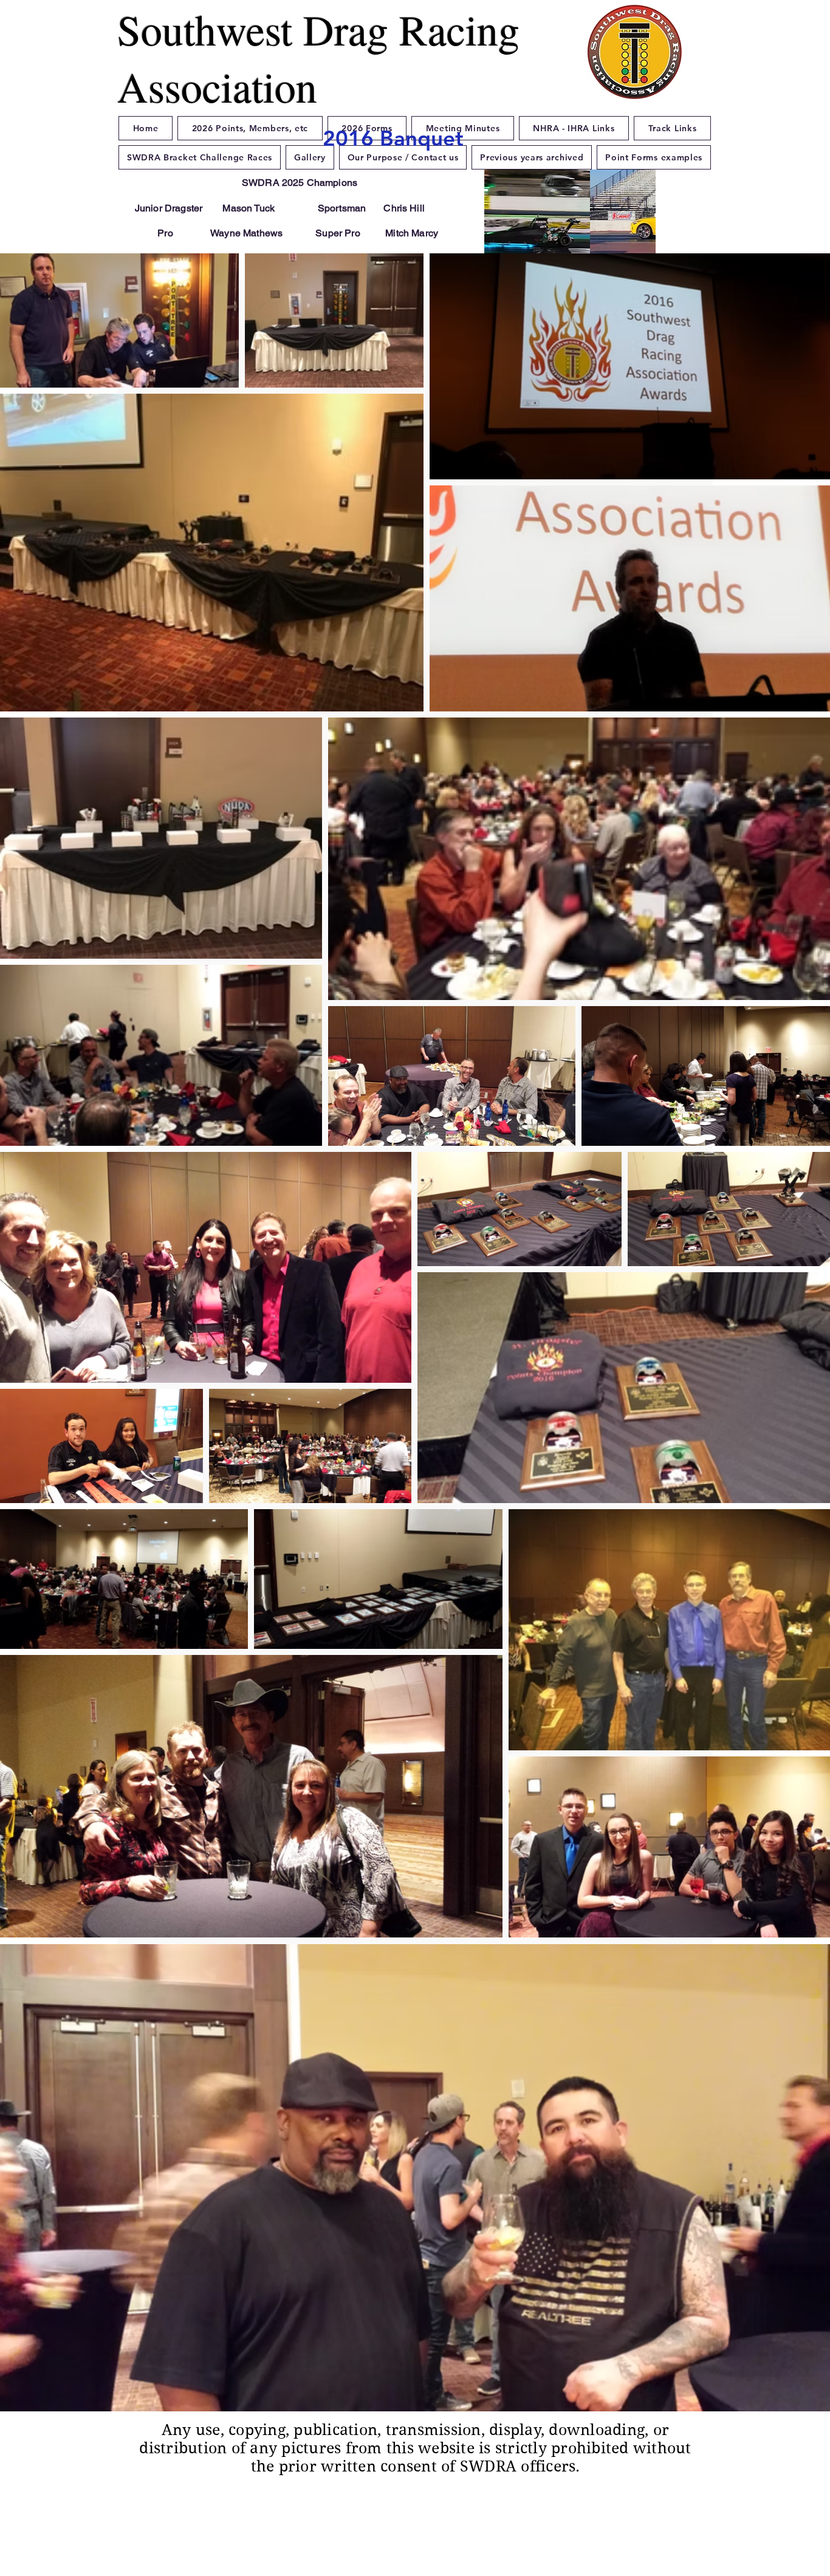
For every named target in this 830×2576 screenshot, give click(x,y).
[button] (570, 225)
